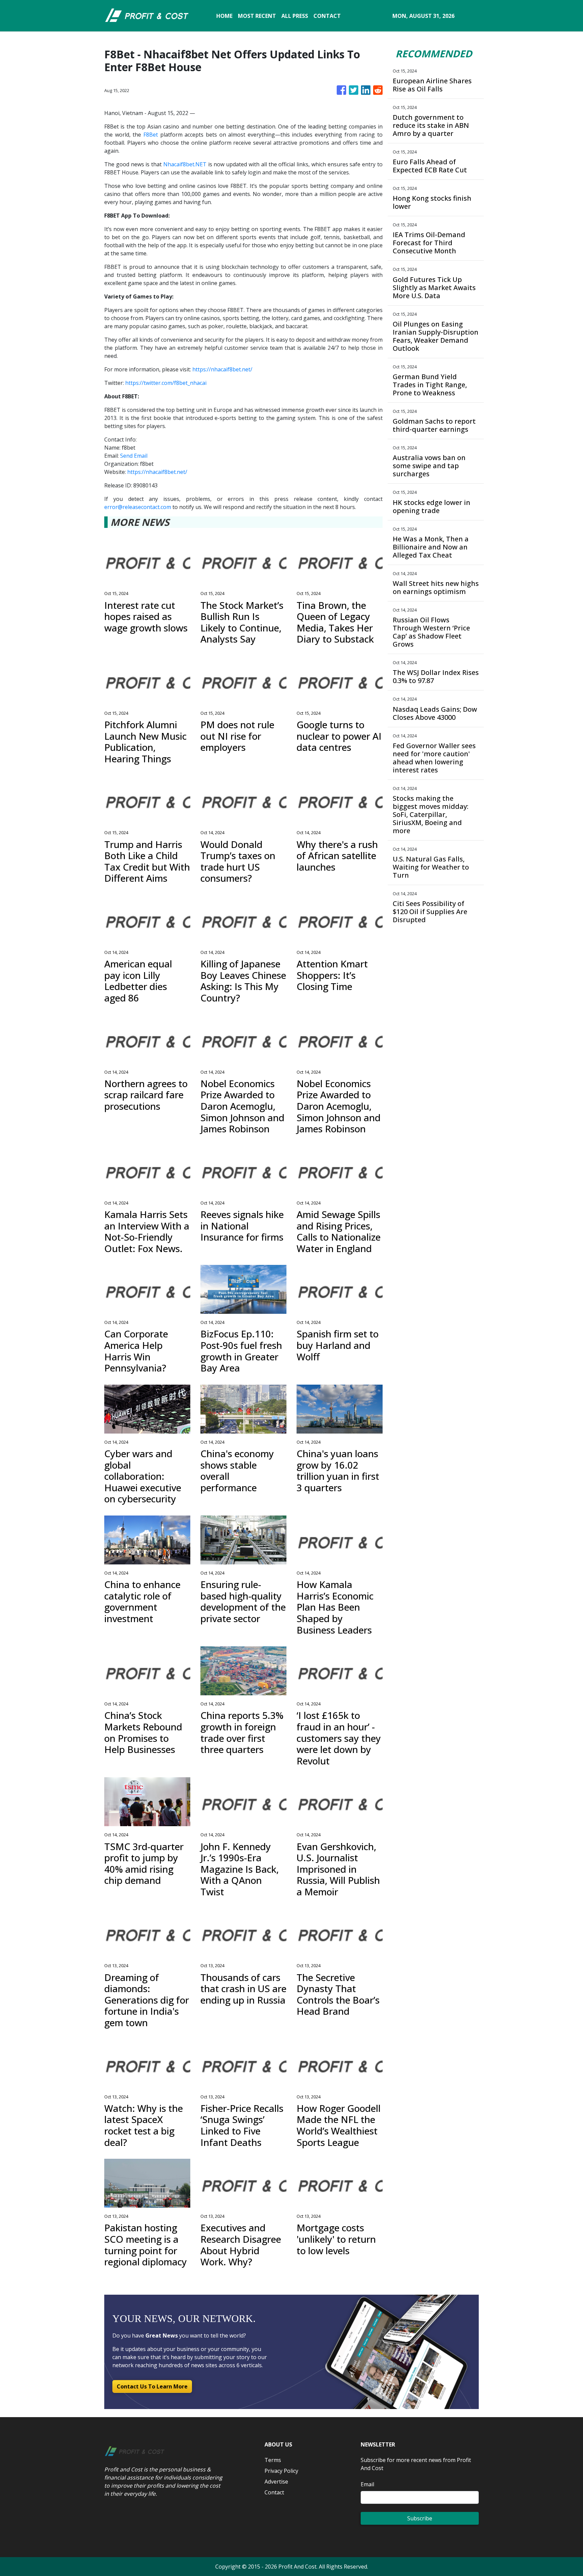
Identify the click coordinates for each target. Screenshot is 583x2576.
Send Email (134, 456)
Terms (273, 2460)
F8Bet (151, 135)
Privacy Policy (281, 2471)
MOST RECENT (257, 16)
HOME (224, 16)
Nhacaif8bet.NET (185, 164)
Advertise (276, 2482)
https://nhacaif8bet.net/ (222, 369)
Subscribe (420, 2518)
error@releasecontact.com (138, 507)
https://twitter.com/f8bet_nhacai (166, 383)
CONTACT (327, 16)
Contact (274, 2492)
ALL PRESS (295, 16)
